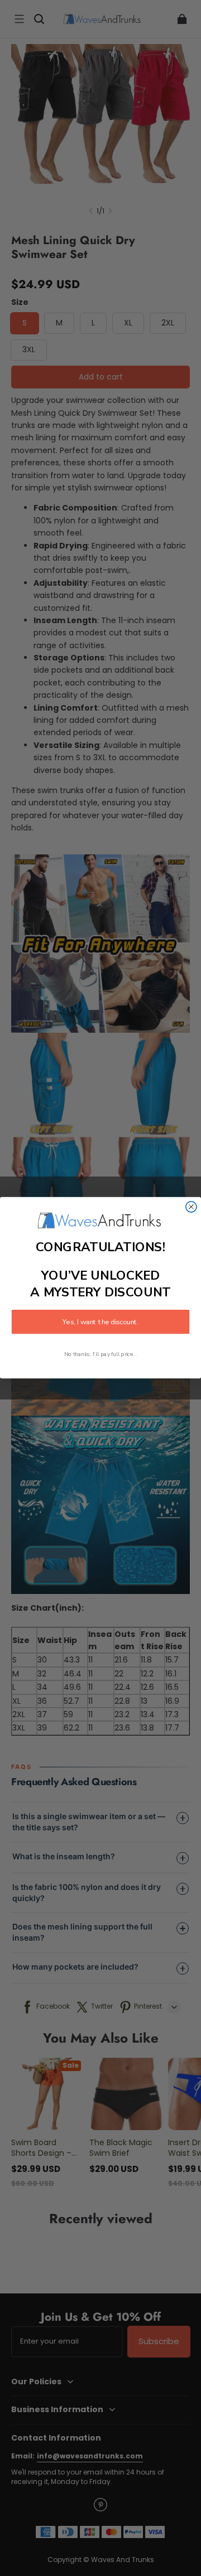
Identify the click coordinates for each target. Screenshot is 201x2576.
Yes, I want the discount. (100, 1322)
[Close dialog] (191, 1207)
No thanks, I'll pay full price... (100, 1354)
